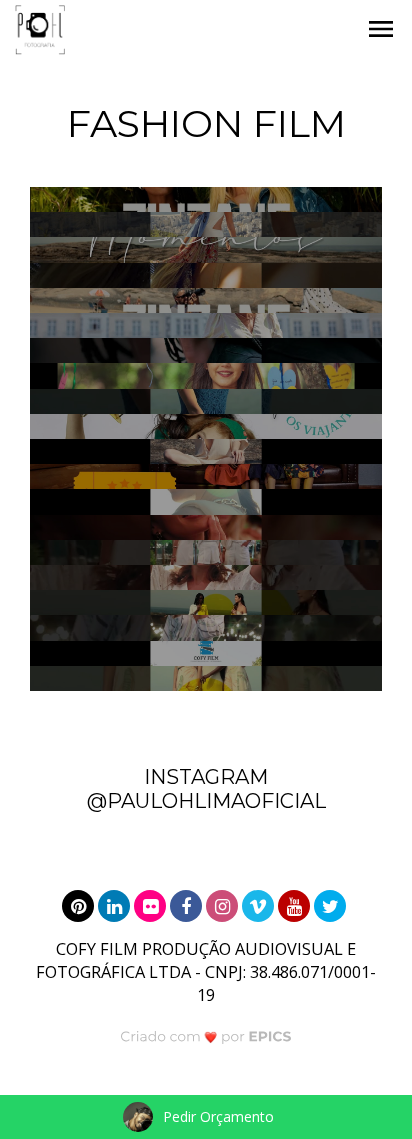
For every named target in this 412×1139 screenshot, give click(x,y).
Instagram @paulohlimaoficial (206, 789)
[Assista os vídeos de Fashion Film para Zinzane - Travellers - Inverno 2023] (206, 350)
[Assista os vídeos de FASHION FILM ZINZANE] (206, 577)
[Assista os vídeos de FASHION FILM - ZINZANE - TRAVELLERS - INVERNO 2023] (206, 199)
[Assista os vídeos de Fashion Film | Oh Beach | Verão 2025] (206, 275)
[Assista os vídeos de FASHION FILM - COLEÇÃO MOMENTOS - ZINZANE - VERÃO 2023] (206, 249)
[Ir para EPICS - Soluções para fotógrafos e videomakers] (206, 1036)
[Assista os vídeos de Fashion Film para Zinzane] (206, 401)
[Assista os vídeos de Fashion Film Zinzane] (206, 552)
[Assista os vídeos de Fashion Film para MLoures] (206, 451)
